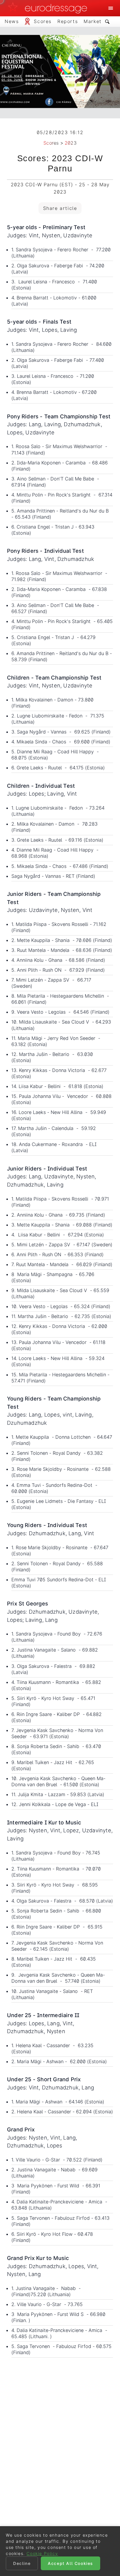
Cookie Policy (42, 2553)
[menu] (111, 8)
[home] (49, 8)
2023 (71, 143)
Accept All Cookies (70, 2563)
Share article (60, 208)
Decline (22, 2563)
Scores (51, 143)
